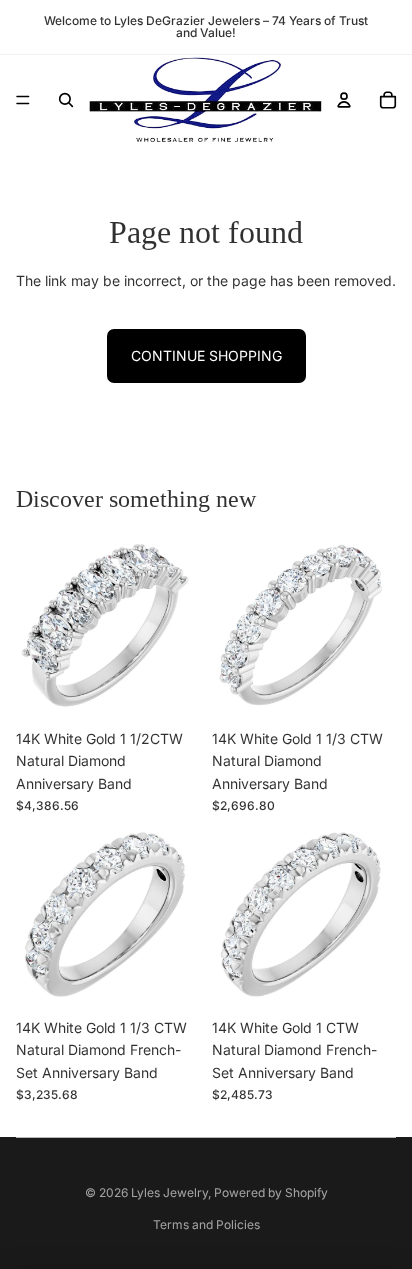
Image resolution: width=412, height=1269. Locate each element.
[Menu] (23, 100)
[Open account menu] (344, 100)
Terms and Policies (206, 1224)
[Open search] (66, 100)
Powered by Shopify (271, 1192)
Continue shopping (206, 355)
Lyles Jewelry (169, 1192)
